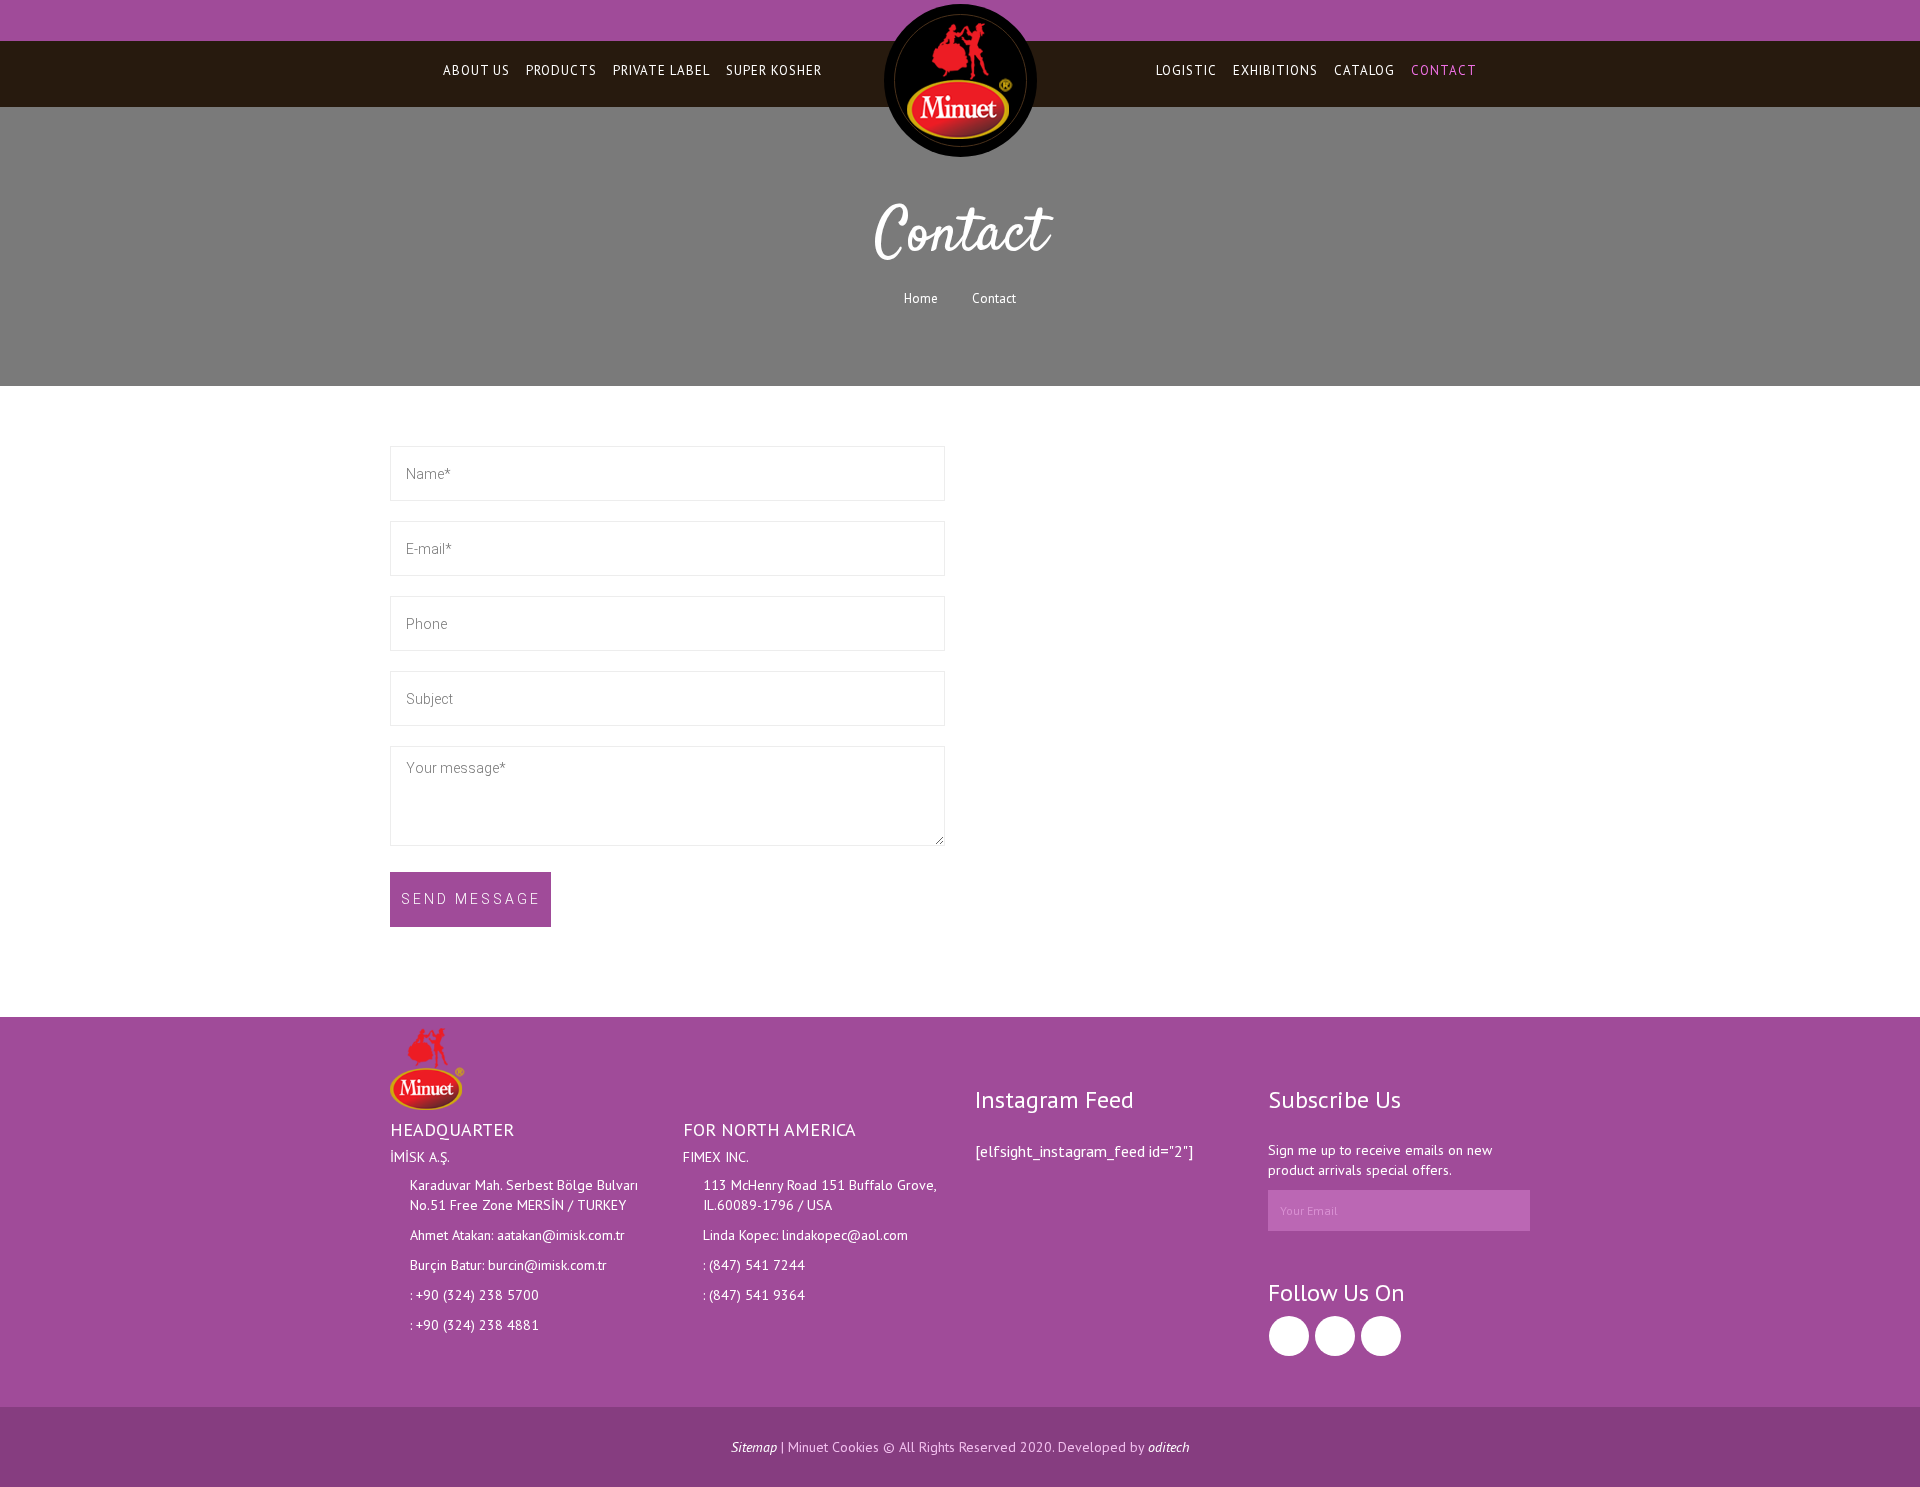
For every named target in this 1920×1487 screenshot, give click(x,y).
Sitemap (754, 1447)
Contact (1444, 70)
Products (561, 70)
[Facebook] (1289, 1336)
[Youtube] (1381, 1336)
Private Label (661, 70)
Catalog (1364, 70)
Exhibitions (1275, 70)
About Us (476, 70)
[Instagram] (1335, 1336)
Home (921, 298)
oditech (1168, 1447)
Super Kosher (774, 70)
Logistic (1186, 70)
